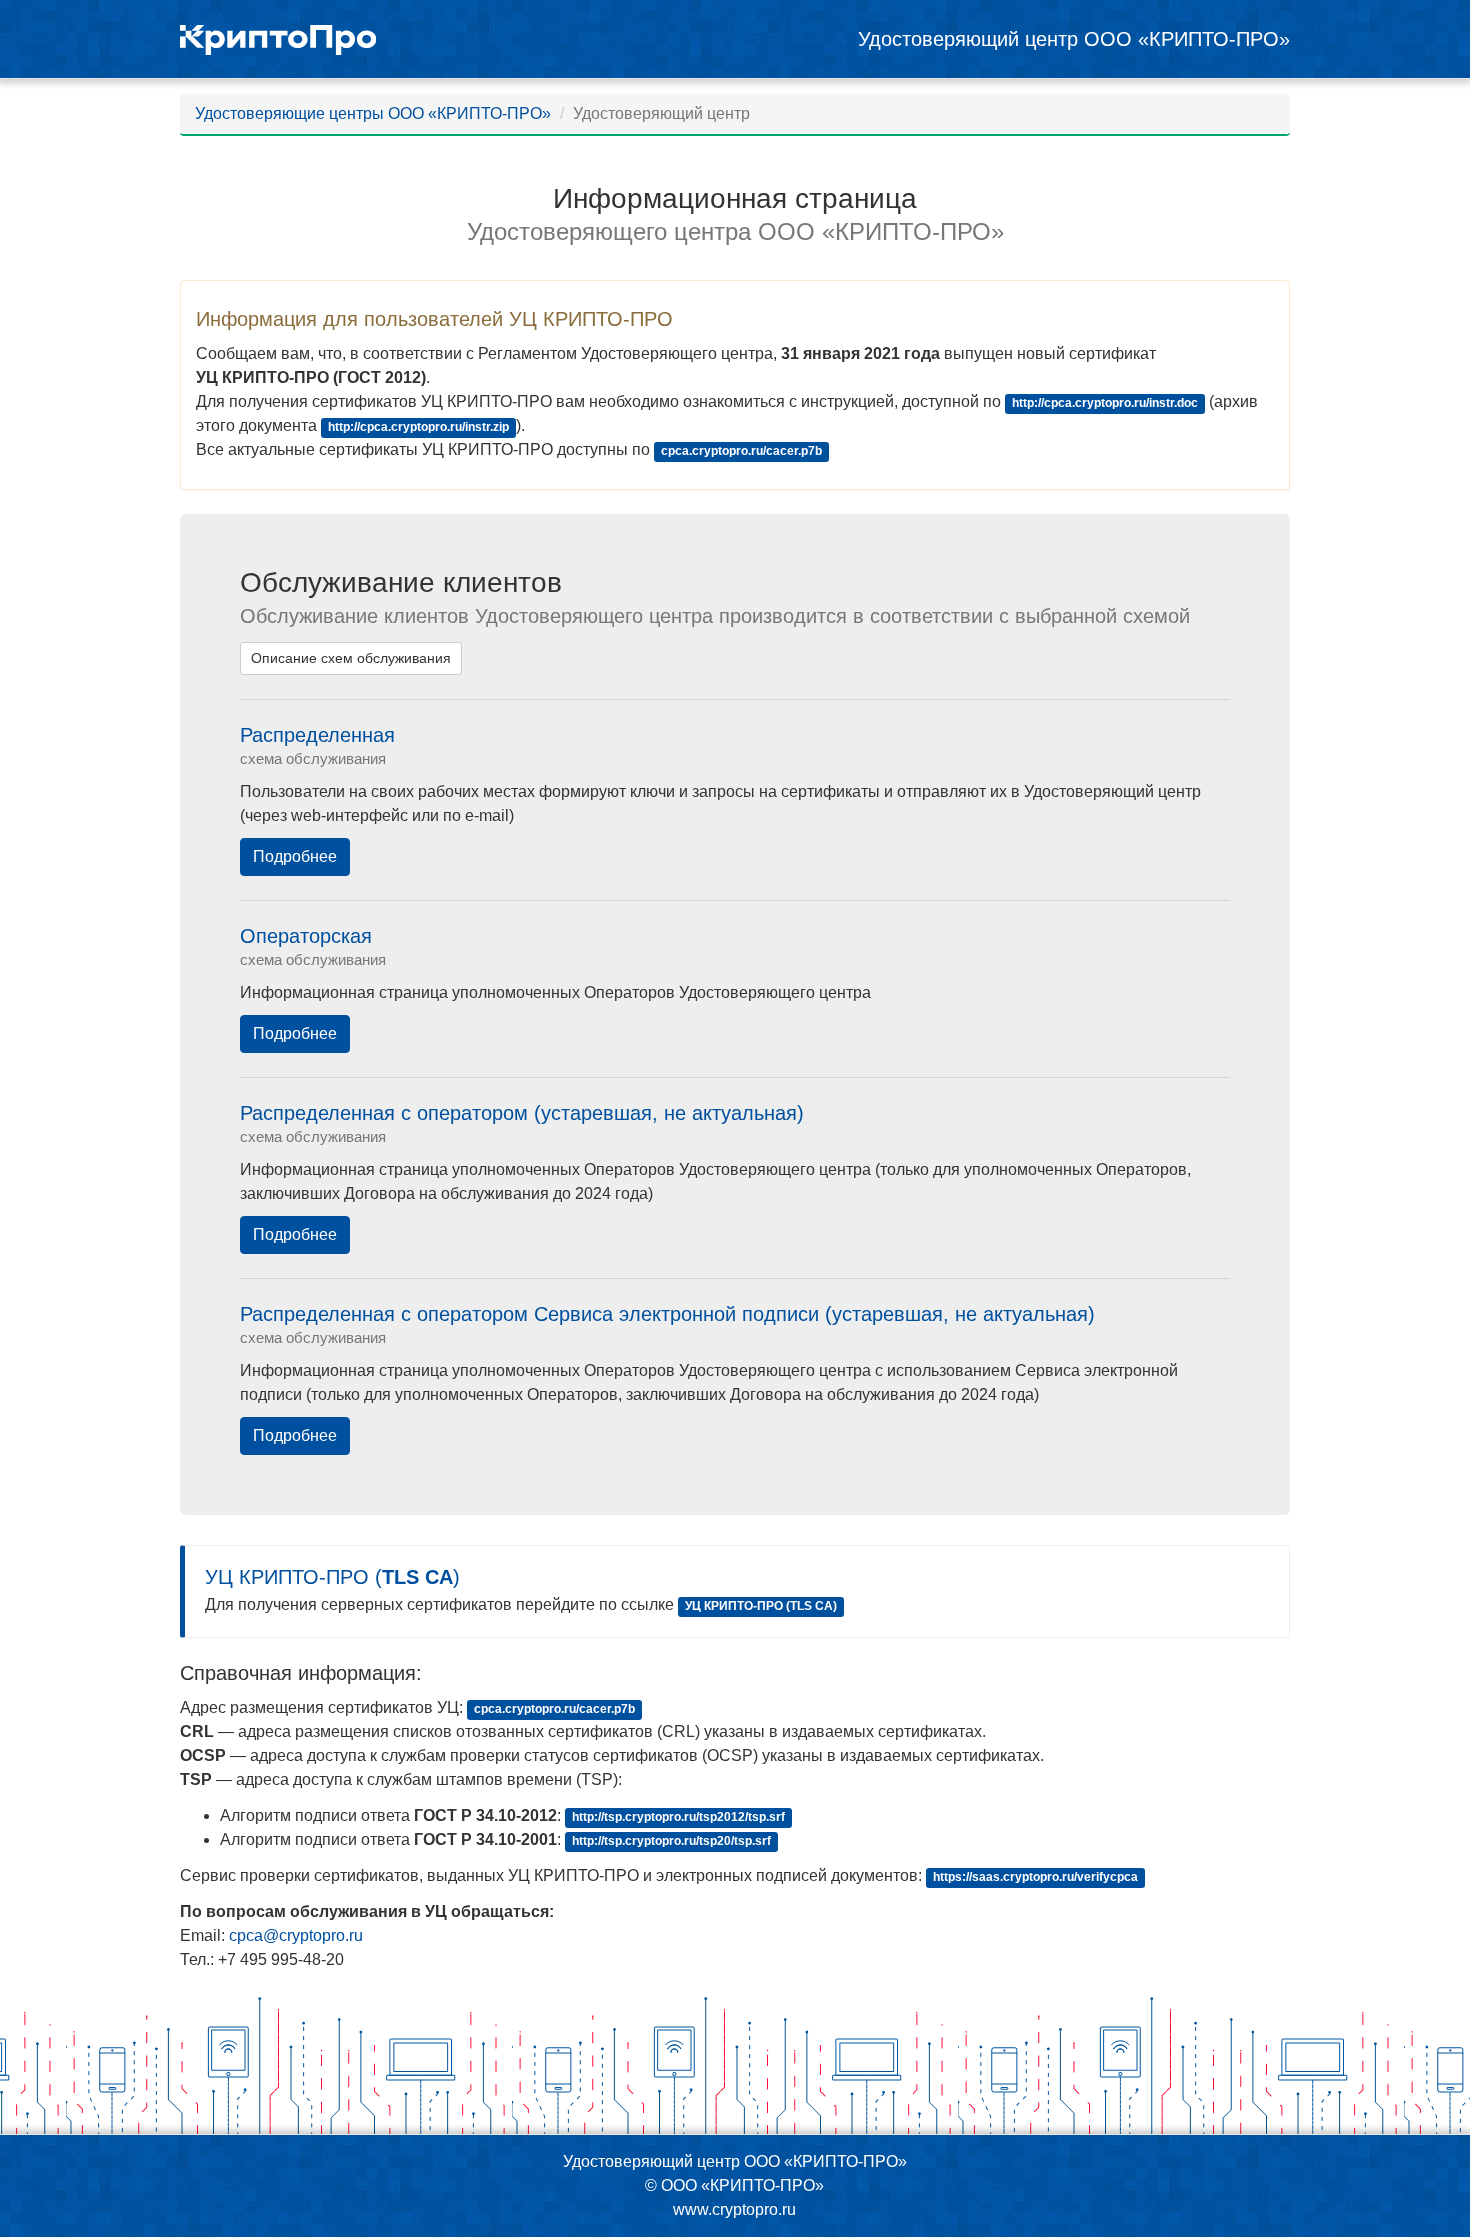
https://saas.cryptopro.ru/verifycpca (1035, 1877)
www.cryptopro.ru (734, 2209)
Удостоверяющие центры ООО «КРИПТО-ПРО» (373, 113)
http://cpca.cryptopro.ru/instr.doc (1105, 403)
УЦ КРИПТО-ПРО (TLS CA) (761, 1606)
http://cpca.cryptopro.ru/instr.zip (418, 427)
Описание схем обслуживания (351, 658)
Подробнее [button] (295, 856)
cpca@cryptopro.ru (296, 1935)
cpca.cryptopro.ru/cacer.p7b (741, 451)
